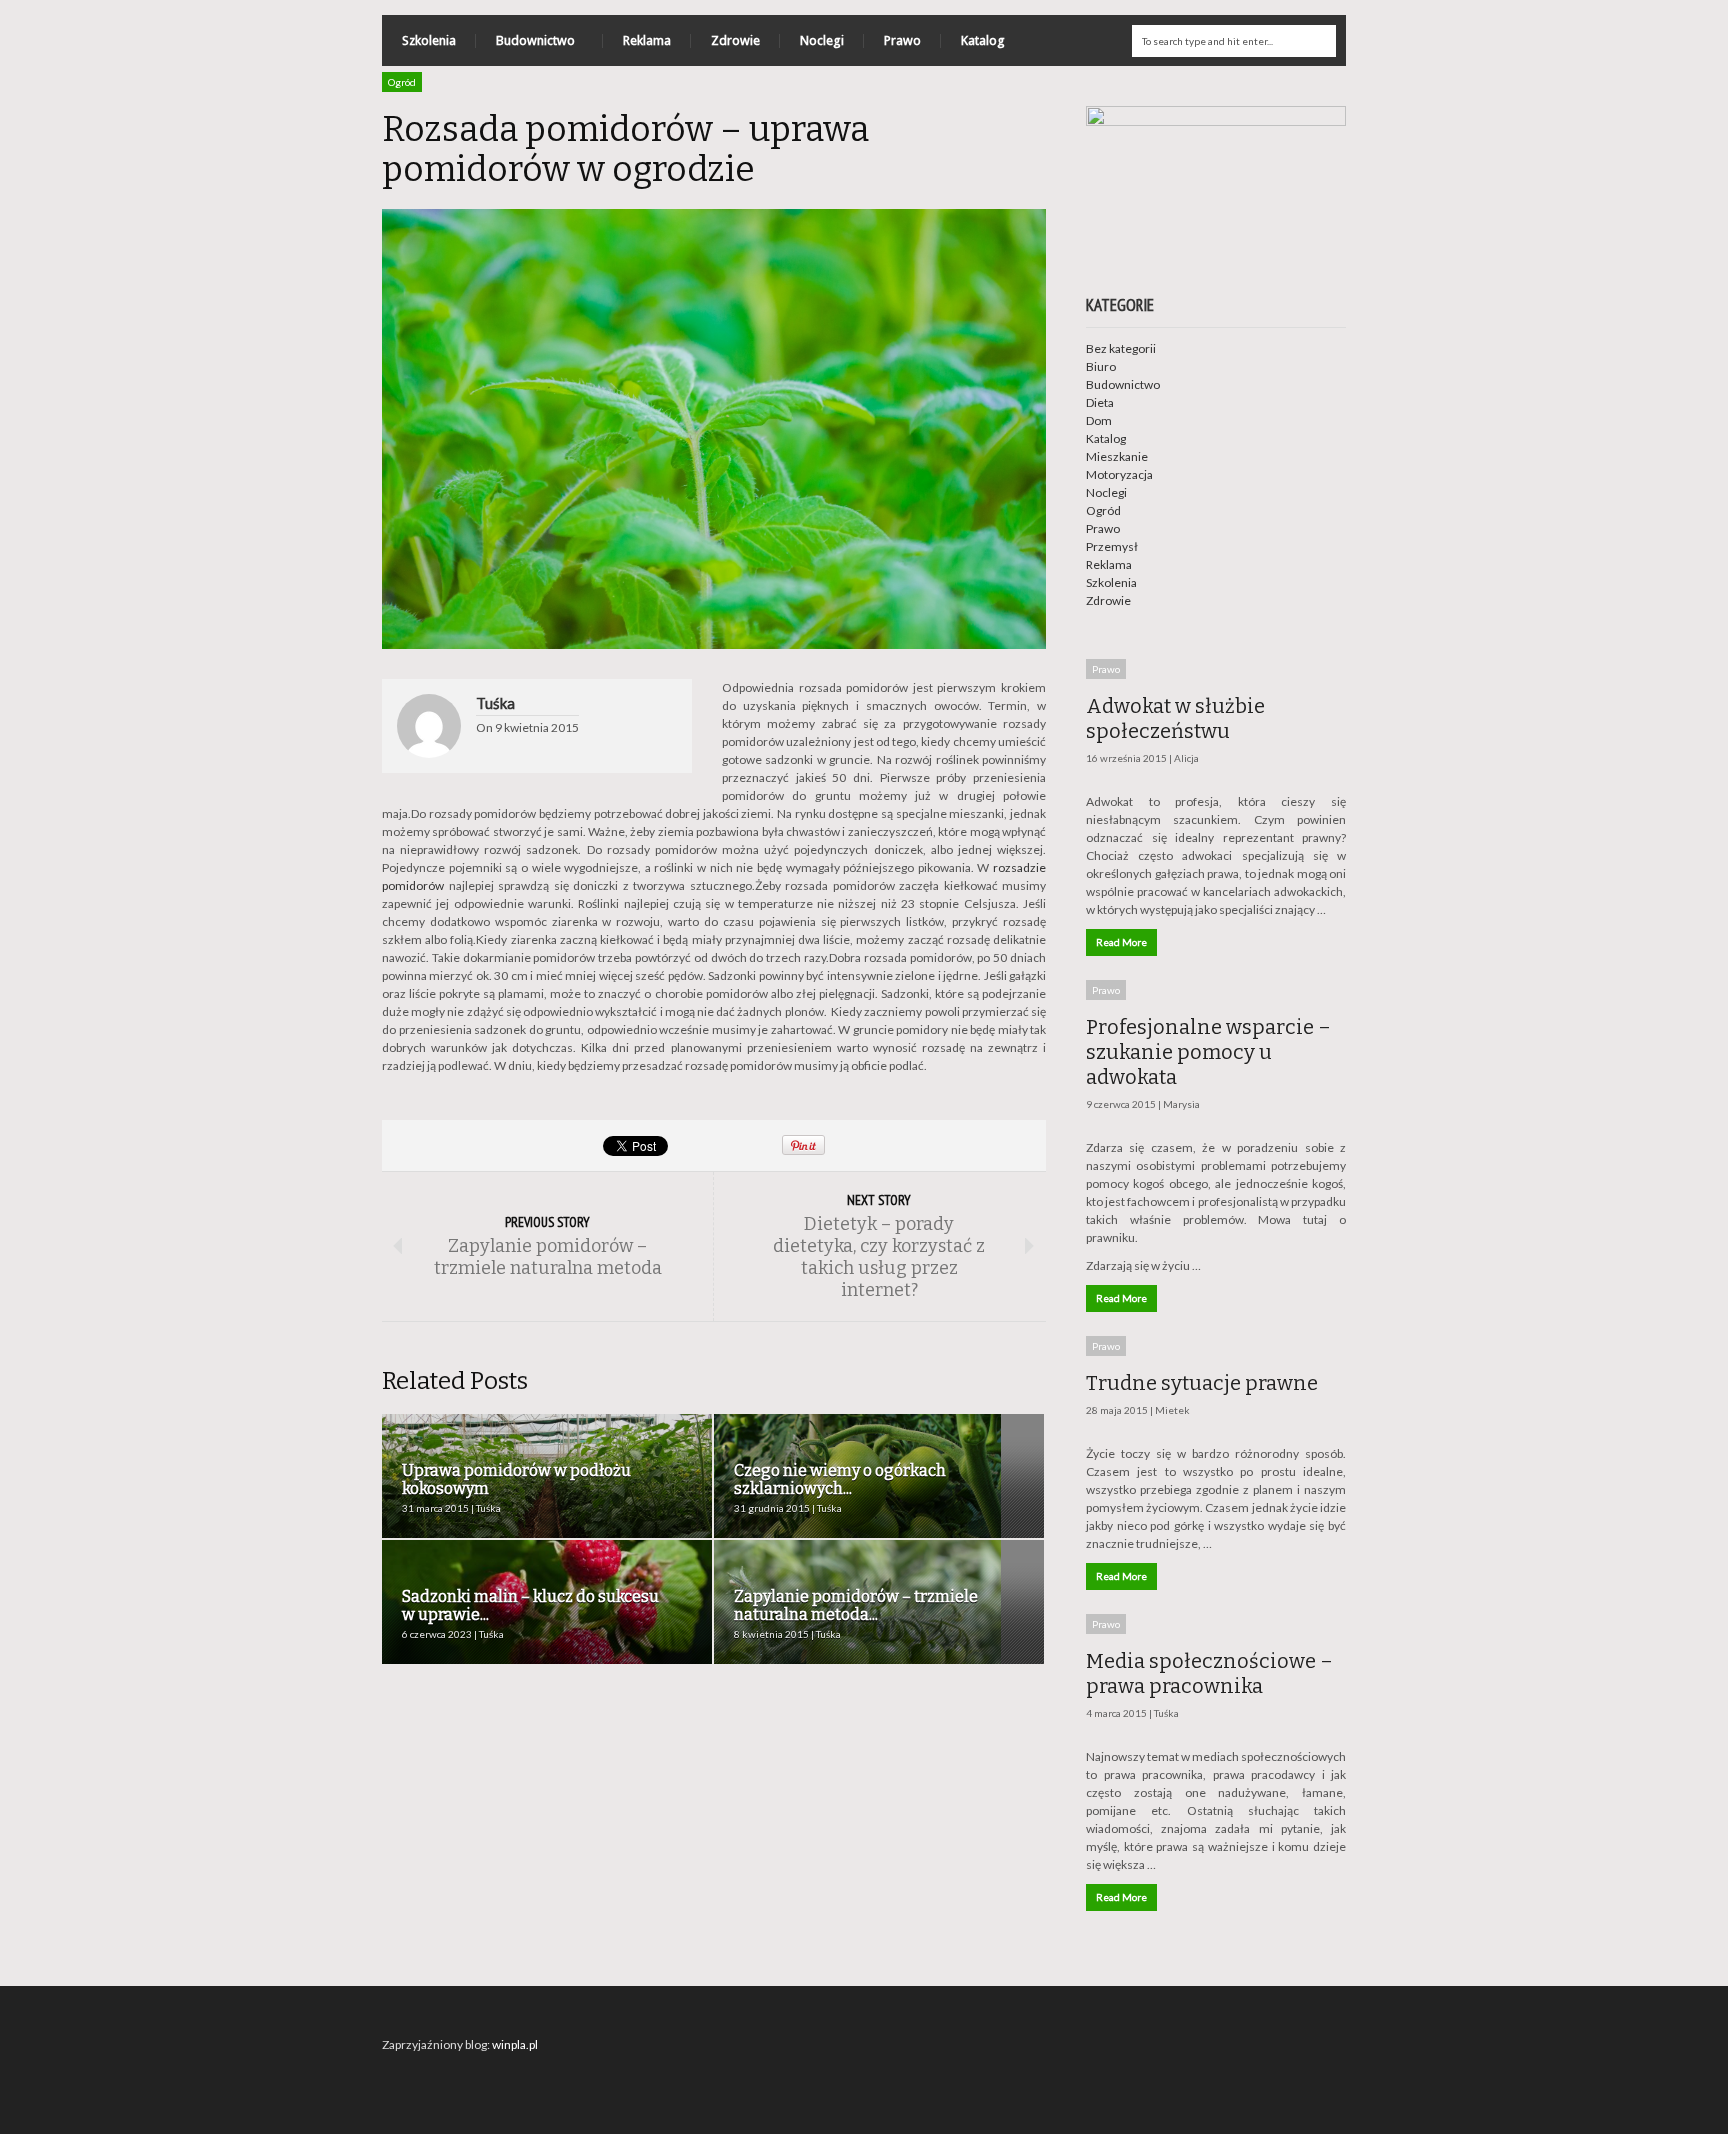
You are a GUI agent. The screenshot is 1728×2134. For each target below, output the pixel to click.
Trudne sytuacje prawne (1202, 1383)
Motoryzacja (1119, 474)
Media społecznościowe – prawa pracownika (1209, 1673)
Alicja (1186, 758)
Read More (1121, 942)
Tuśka (495, 703)
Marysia (1181, 1104)
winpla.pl (515, 2044)
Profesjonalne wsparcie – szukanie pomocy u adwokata (1208, 1052)
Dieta (1100, 402)
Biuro (1101, 366)
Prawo (902, 40)
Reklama (647, 40)
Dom (1099, 420)
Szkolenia (429, 40)
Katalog (983, 40)
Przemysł (1112, 546)
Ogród (402, 82)
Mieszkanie (1117, 456)
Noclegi (822, 40)
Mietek (1172, 1410)
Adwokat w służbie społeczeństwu (1175, 718)
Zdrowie (735, 40)
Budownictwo (525, 45)
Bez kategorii (1121, 348)
